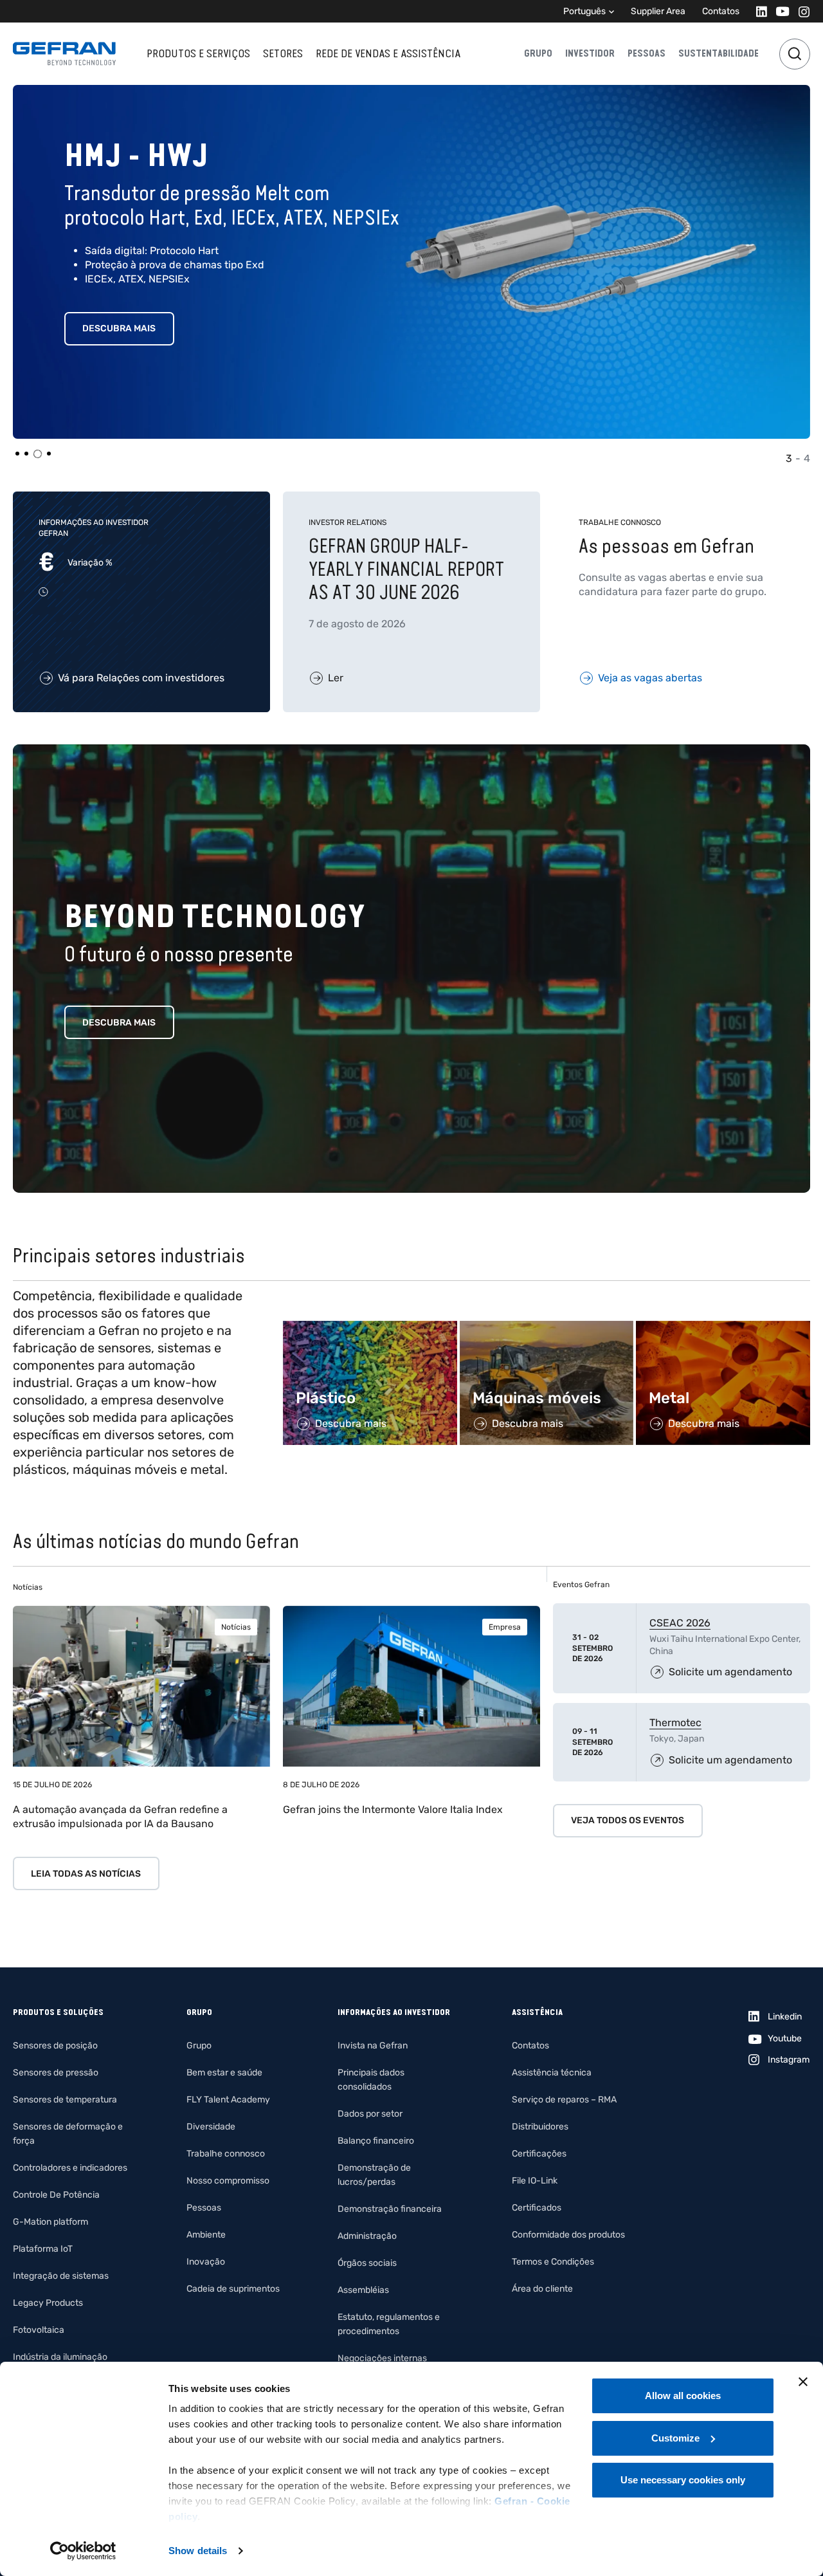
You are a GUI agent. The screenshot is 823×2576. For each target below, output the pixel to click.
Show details (198, 2551)
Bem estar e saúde (224, 2073)
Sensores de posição (55, 2046)
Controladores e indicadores (70, 2168)
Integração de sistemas (61, 2276)
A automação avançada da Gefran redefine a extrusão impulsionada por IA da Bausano (120, 1817)
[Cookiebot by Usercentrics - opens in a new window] (83, 2551)
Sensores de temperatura (65, 2100)
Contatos (721, 11)
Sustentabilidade (719, 53)
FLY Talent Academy (228, 2100)
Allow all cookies (683, 2396)
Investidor (590, 53)
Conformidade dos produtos (568, 2235)
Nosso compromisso (228, 2181)
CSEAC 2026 (680, 1623)
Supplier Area (658, 11)
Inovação (206, 2262)
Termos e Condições (553, 2262)
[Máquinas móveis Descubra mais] (547, 1328)
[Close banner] (803, 2382)
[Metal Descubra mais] (723, 1328)
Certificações (539, 2154)
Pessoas (647, 53)
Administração (367, 2236)
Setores (283, 53)
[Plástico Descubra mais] (370, 1328)
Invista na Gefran (373, 2046)
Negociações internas (382, 2358)
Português (584, 11)
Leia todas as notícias (86, 1874)
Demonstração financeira (390, 2209)
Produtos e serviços (198, 53)
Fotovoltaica (39, 2330)
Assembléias (363, 2290)
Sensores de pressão (56, 2073)
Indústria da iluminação (60, 2357)
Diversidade (211, 2127)
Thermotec (675, 1723)
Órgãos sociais (367, 2263)
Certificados (537, 2208)
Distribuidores (540, 2127)
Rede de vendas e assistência (388, 53)
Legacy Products (48, 2303)
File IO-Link (535, 2181)
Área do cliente (542, 2289)
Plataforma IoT (43, 2249)
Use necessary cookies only (683, 2480)
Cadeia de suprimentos (233, 2289)
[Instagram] (800, 11)
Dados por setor (370, 2114)
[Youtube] (779, 11)
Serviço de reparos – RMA (564, 2100)
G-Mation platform (50, 2222)
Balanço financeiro (376, 2141)
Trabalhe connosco (226, 2154)
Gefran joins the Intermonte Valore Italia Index (393, 1809)
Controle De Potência (56, 2195)
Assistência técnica (552, 2073)
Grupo (538, 53)
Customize (675, 2438)
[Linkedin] (758, 11)
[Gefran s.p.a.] (64, 54)
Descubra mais (119, 328)
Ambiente (206, 2235)
